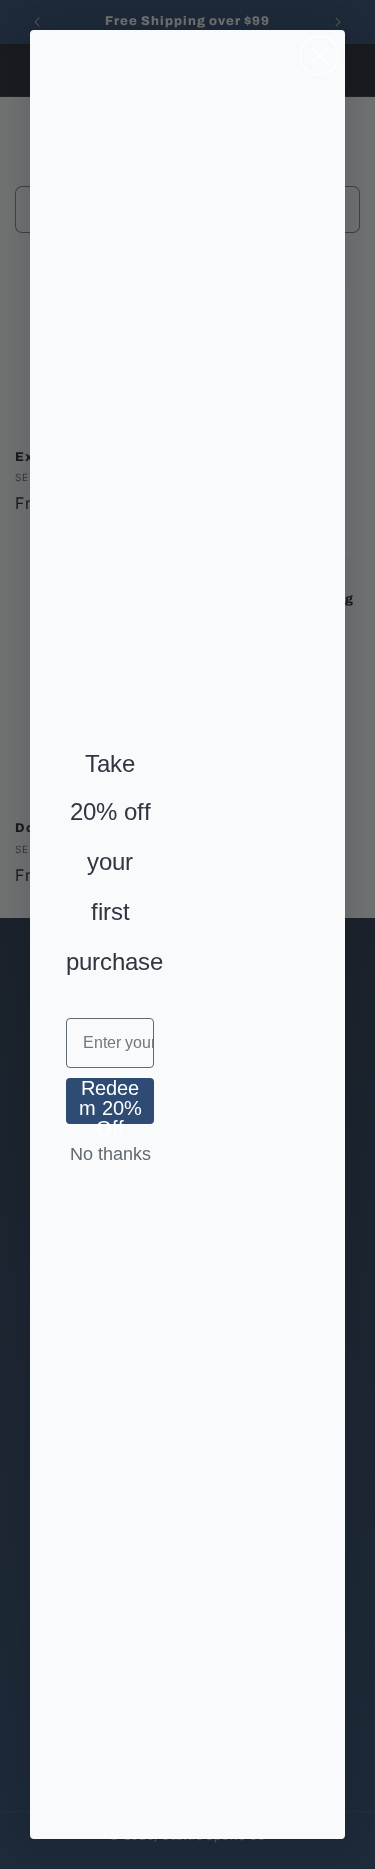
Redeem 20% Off (110, 1101)
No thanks (110, 1154)
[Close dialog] (319, 55)
